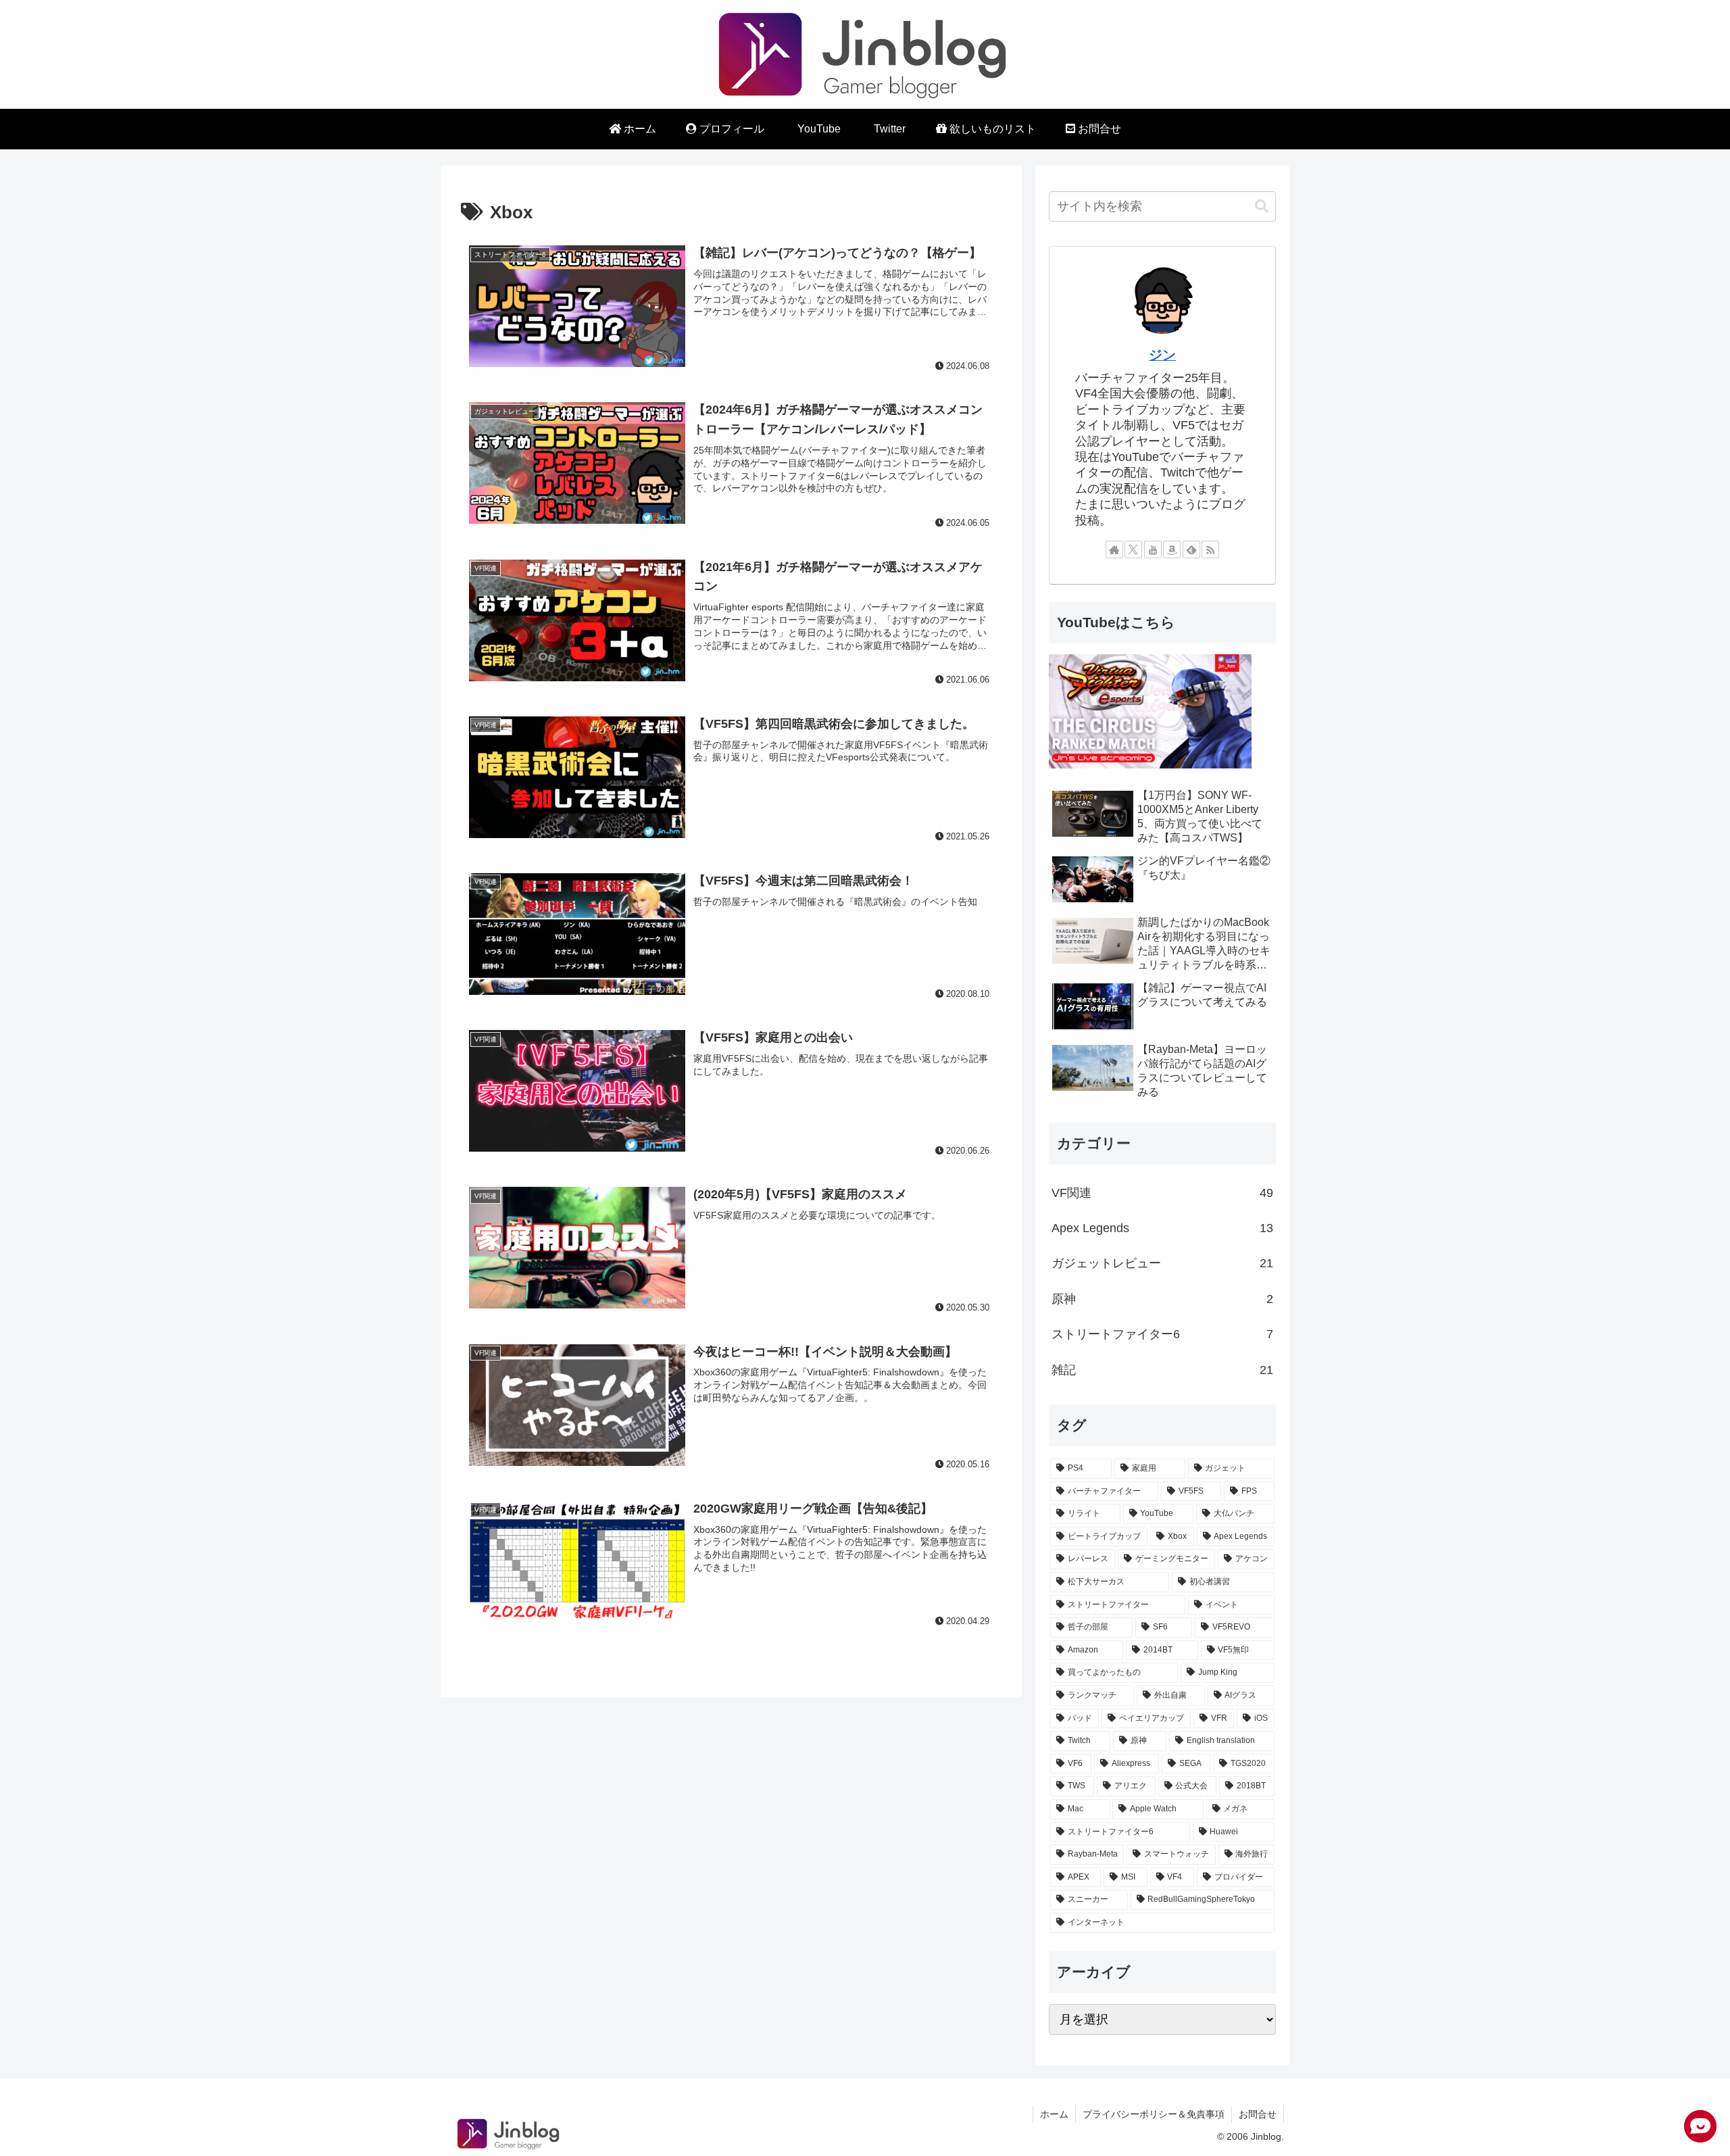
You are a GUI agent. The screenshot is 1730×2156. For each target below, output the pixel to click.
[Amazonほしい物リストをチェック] (1172, 549)
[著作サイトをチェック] (1114, 549)
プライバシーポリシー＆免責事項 (1154, 2114)
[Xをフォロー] (1133, 549)
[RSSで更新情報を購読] (1210, 549)
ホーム (1054, 2114)
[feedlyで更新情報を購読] (1191, 549)
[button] (1262, 206)
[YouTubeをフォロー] (1153, 549)
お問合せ (1258, 2114)
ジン (1162, 355)
